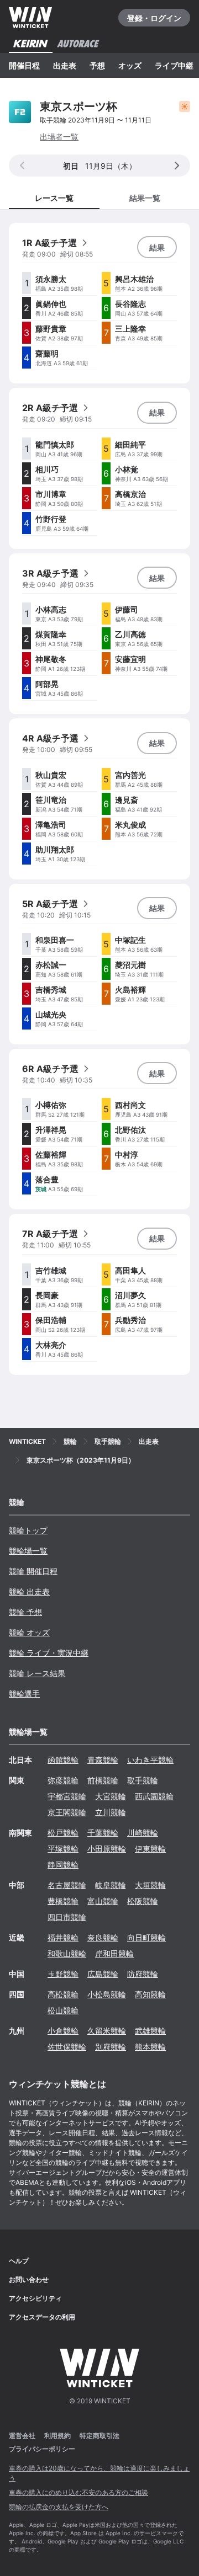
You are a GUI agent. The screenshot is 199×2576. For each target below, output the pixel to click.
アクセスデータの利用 (42, 2317)
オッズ (130, 65)
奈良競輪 (103, 1937)
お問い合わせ (29, 2279)
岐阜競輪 (111, 1885)
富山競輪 (103, 1901)
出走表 (65, 65)
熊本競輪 (150, 2047)
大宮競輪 (111, 1796)
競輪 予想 (25, 1612)
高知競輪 (150, 1994)
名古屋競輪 (67, 1885)
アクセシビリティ (35, 2298)
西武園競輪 (154, 1796)
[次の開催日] (177, 166)
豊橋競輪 (63, 1901)
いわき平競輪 (150, 1760)
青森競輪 (103, 1760)
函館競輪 (63, 1760)
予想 (97, 65)
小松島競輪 (107, 1994)
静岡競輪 (63, 1865)
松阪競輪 (143, 1901)
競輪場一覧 (28, 1551)
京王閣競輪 (67, 1812)
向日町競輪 (146, 1937)
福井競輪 (63, 1937)
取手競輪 (143, 1780)
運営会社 (22, 2436)
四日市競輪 (67, 1917)
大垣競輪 (150, 1885)
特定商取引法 (99, 2436)
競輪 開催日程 (33, 1571)
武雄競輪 (150, 2031)
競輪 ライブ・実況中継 (49, 1653)
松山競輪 (63, 2010)
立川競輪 (111, 1812)
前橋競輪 (103, 1780)
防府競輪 (143, 1974)
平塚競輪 (63, 1849)
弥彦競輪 (63, 1780)
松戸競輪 (63, 1833)
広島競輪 (103, 1974)
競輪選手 (24, 1694)
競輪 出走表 (29, 1591)
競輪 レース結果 (37, 1673)
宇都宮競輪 (67, 1796)
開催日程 (24, 65)
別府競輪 (111, 2047)
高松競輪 (63, 1994)
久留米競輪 (107, 2031)
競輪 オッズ (29, 1632)
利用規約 (57, 2436)
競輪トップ (28, 1530)
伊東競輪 (150, 1849)
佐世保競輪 (67, 2047)
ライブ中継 (174, 65)
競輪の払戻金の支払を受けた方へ (59, 2507)
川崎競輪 (143, 1833)
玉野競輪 (63, 1974)
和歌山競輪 (67, 1953)
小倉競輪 (63, 2031)
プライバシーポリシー (42, 2449)
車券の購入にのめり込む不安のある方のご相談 (78, 2492)
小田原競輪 (107, 1849)
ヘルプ (19, 2261)
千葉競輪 (103, 1833)
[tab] (145, 197)
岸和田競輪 (114, 1953)
